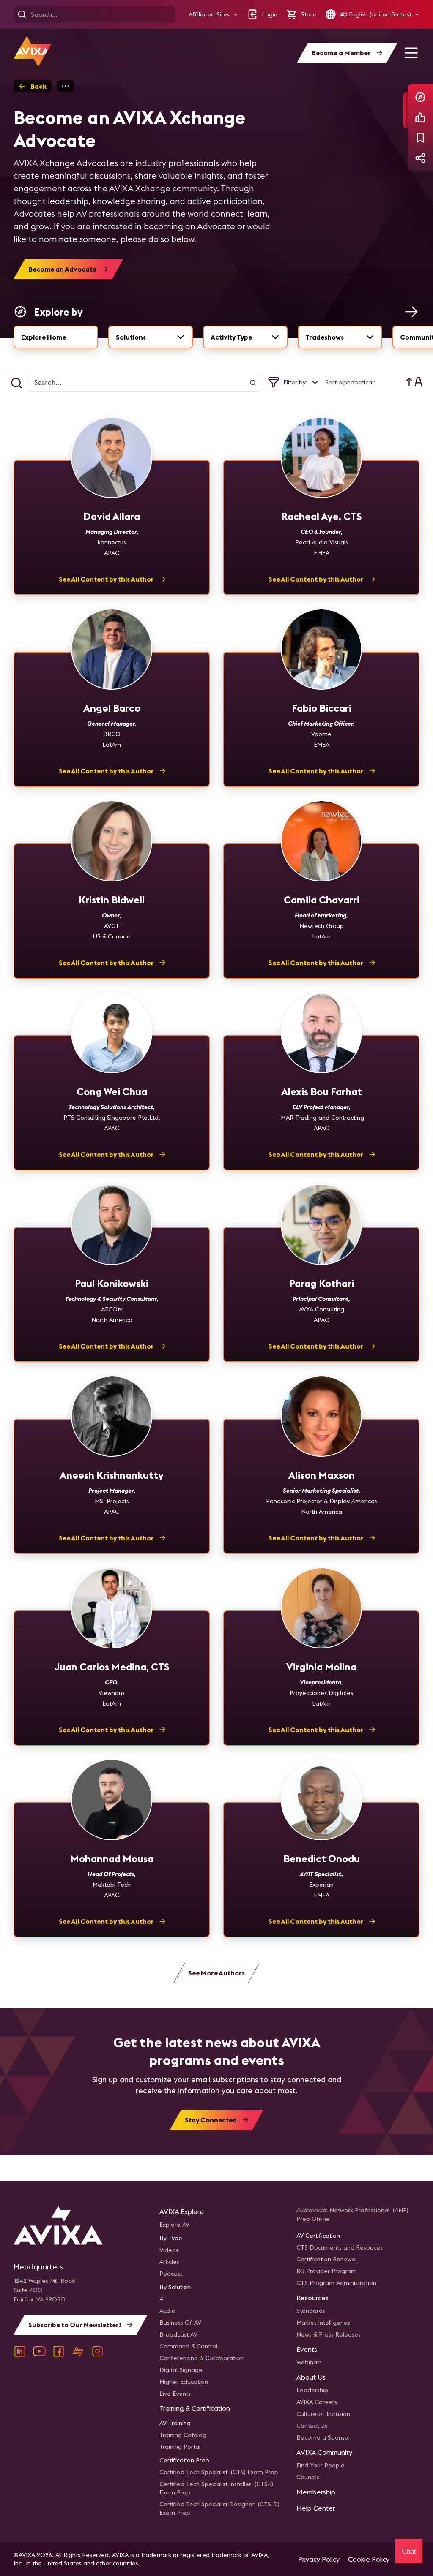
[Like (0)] (420, 117)
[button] (213, 15)
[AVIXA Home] (33, 51)
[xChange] (78, 2351)
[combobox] (151, 337)
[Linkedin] (20, 2351)
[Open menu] (411, 53)
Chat (409, 2551)
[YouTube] (39, 2351)
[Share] (420, 158)
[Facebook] (59, 2351)
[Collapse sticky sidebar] (406, 110)
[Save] (420, 138)
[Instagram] (98, 2351)
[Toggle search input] (16, 383)
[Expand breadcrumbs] (66, 86)
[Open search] (22, 14)
